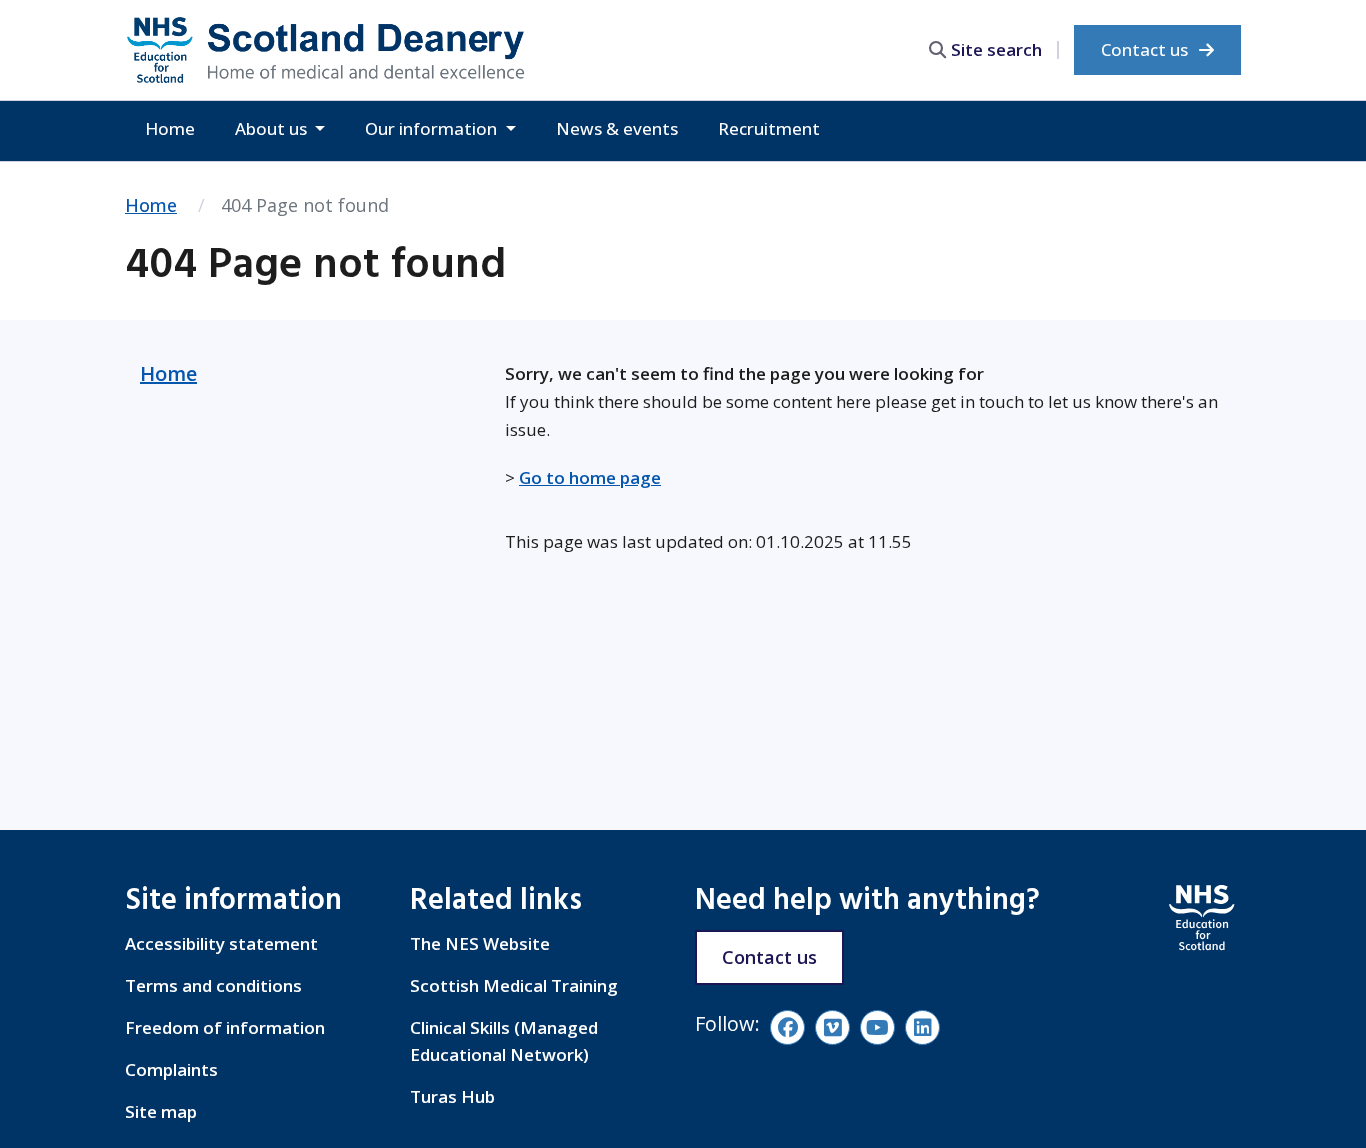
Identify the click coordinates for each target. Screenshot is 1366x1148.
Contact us (1146, 49)
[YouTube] (877, 1027)
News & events (617, 128)
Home (170, 128)
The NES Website (480, 943)
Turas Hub (452, 1096)
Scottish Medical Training (514, 985)
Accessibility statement (221, 943)
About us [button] (273, 128)
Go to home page (590, 477)
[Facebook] (787, 1027)
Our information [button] (433, 128)
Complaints (171, 1069)
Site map (161, 1111)
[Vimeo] (832, 1027)
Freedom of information (225, 1027)
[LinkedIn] (922, 1027)
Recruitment (769, 128)
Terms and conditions (213, 985)
